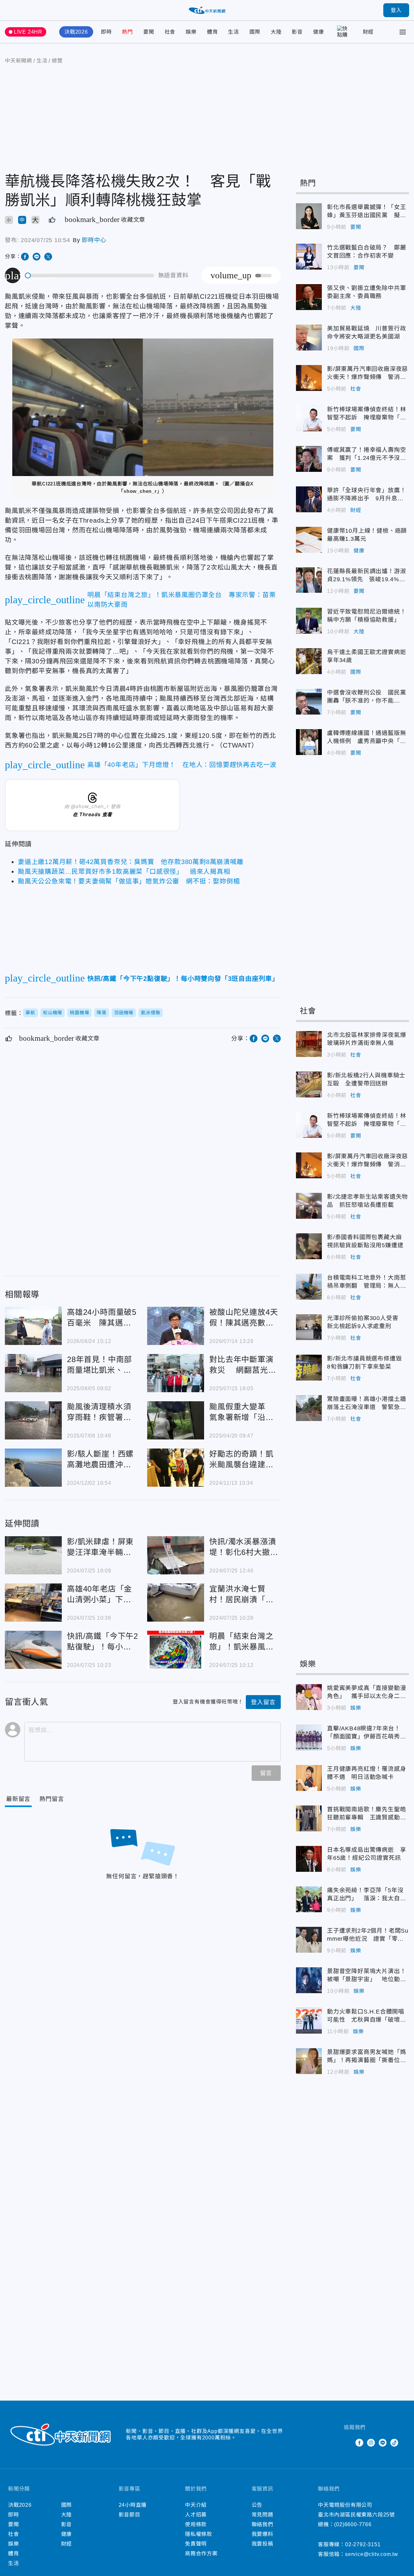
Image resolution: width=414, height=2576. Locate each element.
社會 (170, 32)
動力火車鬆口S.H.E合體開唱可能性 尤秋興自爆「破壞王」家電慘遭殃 (309, 2021)
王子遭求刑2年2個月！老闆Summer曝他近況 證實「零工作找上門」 (309, 1940)
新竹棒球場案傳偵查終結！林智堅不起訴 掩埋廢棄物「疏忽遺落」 (309, 418)
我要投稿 (262, 2544)
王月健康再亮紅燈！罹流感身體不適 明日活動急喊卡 (309, 1778)
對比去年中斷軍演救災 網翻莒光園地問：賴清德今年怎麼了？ (176, 1373)
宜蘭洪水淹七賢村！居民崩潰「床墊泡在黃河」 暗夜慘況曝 (176, 1603)
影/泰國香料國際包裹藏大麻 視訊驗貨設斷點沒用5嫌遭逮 (309, 1246)
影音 (297, 32)
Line (383, 2443)
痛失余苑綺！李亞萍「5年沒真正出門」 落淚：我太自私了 (309, 1899)
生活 (234, 32)
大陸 (276, 32)
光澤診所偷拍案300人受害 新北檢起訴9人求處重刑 (309, 1327)
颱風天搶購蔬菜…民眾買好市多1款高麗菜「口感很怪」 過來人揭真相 (124, 872)
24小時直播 (133, 2505)
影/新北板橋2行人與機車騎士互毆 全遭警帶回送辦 (309, 1084)
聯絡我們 (262, 2524)
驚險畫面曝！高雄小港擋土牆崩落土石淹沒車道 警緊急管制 (309, 1408)
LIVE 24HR (28, 32)
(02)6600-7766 (353, 2524)
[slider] (90, 276)
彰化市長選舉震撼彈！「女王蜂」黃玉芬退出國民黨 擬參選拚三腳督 (309, 216)
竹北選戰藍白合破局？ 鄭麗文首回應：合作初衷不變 (309, 257)
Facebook (359, 2443)
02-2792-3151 (363, 2544)
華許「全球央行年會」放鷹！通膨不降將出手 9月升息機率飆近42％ (309, 499)
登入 (396, 10)
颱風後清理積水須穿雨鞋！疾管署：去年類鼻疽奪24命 (33, 1420)
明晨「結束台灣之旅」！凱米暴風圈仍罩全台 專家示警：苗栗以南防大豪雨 (176, 1650)
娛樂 (191, 32)
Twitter (348, 2443)
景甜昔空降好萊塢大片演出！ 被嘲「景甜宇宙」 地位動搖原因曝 (309, 1980)
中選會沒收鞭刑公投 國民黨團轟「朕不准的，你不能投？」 (309, 702)
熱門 (127, 32)
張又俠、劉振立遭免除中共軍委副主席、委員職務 (309, 297)
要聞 (149, 32)
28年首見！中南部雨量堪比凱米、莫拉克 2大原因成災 (33, 1373)
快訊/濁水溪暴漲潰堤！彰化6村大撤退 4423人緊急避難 (176, 1555)
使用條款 (196, 2524)
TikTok (394, 2443)
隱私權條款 (199, 2534)
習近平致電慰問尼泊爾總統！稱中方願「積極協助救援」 (309, 621)
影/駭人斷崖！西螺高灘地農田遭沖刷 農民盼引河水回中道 (33, 1468)
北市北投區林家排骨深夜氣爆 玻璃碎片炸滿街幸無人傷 (309, 1044)
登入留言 (263, 1702)
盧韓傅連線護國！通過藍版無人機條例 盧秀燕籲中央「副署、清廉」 (309, 742)
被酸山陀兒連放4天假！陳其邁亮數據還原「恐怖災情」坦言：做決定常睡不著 (176, 1326)
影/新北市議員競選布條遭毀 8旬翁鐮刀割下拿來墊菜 (309, 1368)
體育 (212, 32)
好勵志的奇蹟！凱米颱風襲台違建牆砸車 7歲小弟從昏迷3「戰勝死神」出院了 (176, 1468)
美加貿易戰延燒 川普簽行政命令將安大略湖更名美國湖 (309, 338)
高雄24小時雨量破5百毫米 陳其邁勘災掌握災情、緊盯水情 (33, 1326)
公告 (257, 2505)
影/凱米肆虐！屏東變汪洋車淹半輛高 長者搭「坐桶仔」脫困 (33, 1555)
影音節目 (130, 2515)
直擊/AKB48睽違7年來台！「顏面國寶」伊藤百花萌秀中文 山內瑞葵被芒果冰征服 (309, 1738)
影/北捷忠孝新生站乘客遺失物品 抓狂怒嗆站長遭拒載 (309, 1206)
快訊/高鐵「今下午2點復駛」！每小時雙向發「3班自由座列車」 (33, 1650)
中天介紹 (196, 2505)
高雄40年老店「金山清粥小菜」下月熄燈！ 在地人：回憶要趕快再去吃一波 (33, 1603)
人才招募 (196, 2515)
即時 (106, 32)
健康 (319, 32)
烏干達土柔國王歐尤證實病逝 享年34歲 (309, 661)
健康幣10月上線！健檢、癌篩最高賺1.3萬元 (309, 540)
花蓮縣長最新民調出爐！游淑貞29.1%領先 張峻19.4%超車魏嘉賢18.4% (309, 580)
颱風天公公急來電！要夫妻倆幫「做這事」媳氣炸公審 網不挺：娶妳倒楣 (129, 881)
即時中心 (94, 240)
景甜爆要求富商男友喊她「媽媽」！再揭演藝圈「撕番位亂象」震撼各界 (309, 2061)
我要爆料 (262, 2534)
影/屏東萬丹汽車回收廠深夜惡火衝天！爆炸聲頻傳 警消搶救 (309, 378)
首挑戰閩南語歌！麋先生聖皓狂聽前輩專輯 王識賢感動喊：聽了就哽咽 (309, 1818)
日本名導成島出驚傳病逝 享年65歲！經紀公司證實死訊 (309, 1859)
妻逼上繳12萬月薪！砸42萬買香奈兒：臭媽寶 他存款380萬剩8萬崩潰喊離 (131, 862)
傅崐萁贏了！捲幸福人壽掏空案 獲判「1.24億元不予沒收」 (309, 459)
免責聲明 (196, 2544)
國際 (255, 32)
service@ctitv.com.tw (372, 2554)
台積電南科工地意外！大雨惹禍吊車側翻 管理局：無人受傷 (309, 1287)
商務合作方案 (201, 2554)
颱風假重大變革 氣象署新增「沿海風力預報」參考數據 (176, 1420)
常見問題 (262, 2515)
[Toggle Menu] (403, 32)
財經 (368, 32)
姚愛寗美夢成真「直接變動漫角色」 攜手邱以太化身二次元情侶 (309, 1697)
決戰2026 (76, 32)
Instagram (371, 2443)
